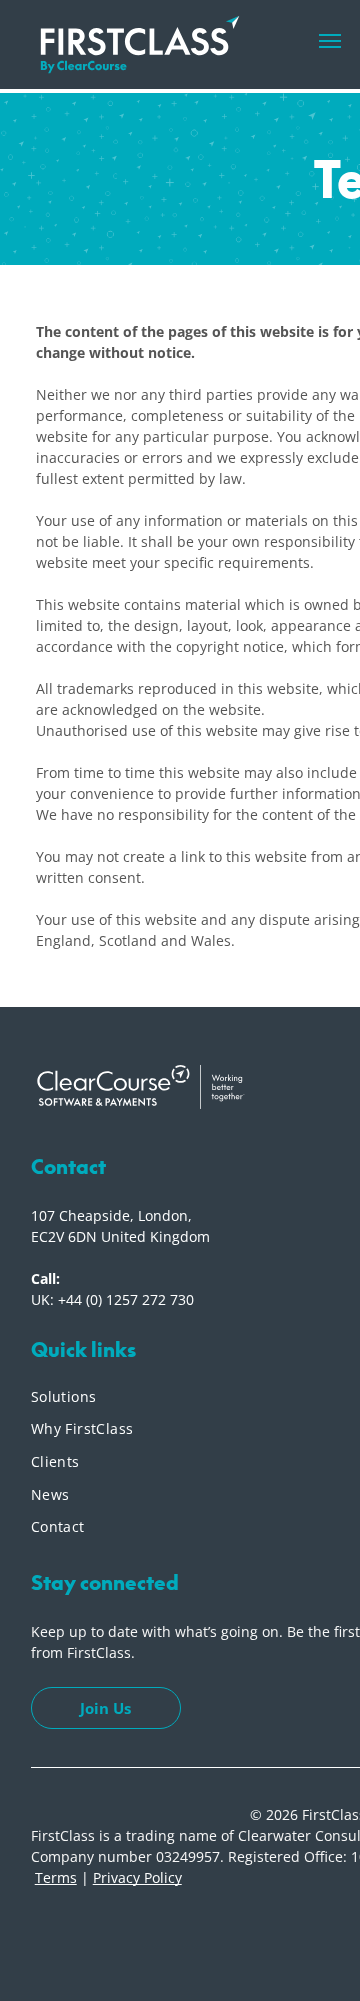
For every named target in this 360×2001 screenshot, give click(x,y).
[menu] (330, 41)
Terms (56, 1877)
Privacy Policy (137, 1877)
